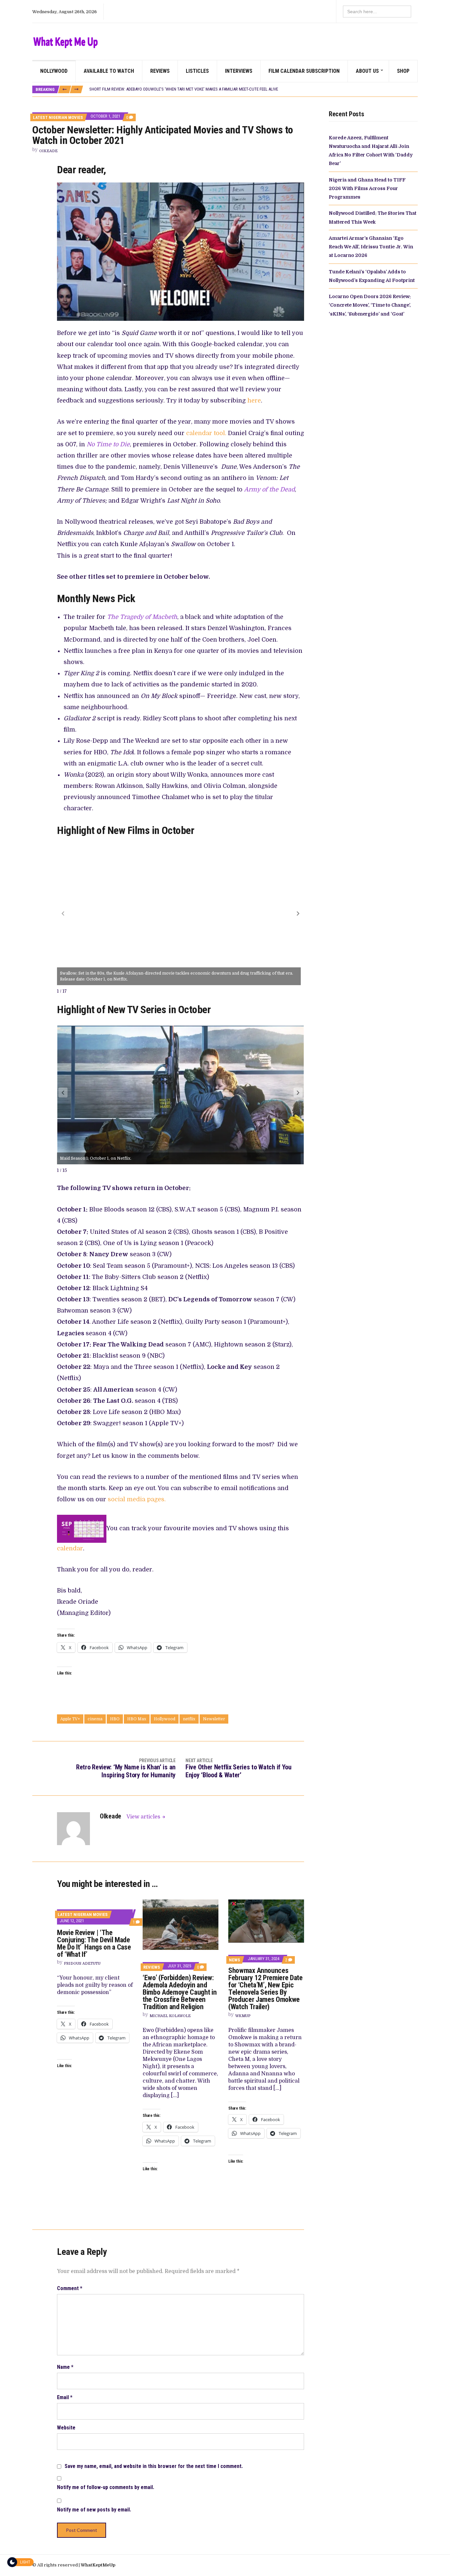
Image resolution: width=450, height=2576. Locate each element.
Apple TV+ (70, 1719)
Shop (403, 71)
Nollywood (54, 71)
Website (66, 2428)
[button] (298, 913)
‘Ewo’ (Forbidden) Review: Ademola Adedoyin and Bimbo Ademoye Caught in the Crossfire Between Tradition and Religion (180, 1992)
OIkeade (48, 151)
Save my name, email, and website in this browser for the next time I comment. (154, 2466)
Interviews (239, 71)
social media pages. (137, 1499)
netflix (189, 1719)
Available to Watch (109, 71)
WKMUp (243, 2016)
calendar (70, 1548)
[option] (253, 90)
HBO (115, 1719)
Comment (70, 2288)
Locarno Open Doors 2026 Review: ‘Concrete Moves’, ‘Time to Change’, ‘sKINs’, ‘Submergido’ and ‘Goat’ (370, 305)
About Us (367, 71)
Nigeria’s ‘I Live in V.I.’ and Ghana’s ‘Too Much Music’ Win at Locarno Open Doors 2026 (171, 89)
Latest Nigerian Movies (58, 117)
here (254, 401)
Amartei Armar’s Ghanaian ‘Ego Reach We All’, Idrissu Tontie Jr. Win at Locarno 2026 (371, 247)
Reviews (160, 71)
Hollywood (165, 1719)
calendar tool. (206, 433)
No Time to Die (108, 444)
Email (65, 2397)
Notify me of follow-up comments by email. (106, 2487)
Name (65, 2367)
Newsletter (214, 1719)
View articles (144, 1817)
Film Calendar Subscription (304, 71)
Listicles (197, 71)
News (235, 1960)
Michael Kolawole (170, 2016)
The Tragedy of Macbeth (142, 617)
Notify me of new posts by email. (94, 2510)
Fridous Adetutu (82, 1964)
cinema (95, 1719)
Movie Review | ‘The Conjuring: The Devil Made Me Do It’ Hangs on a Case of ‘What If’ (94, 1943)
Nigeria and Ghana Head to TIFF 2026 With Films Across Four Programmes (367, 189)
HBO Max (137, 1719)
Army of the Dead (269, 489)
